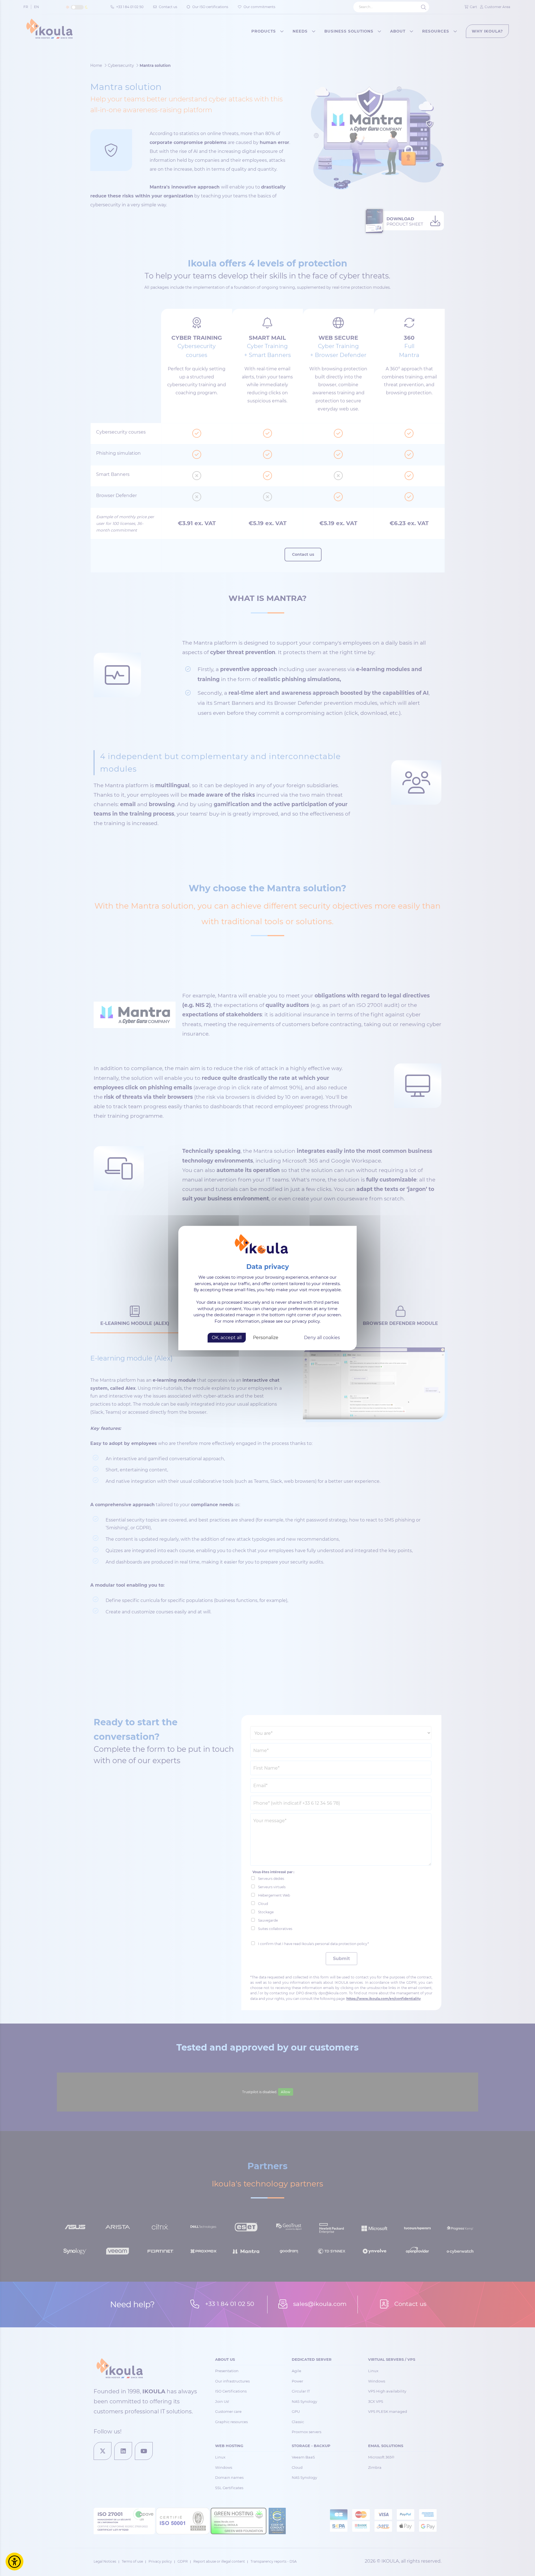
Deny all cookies (322, 1338)
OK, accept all (227, 1338)
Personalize (266, 1338)
